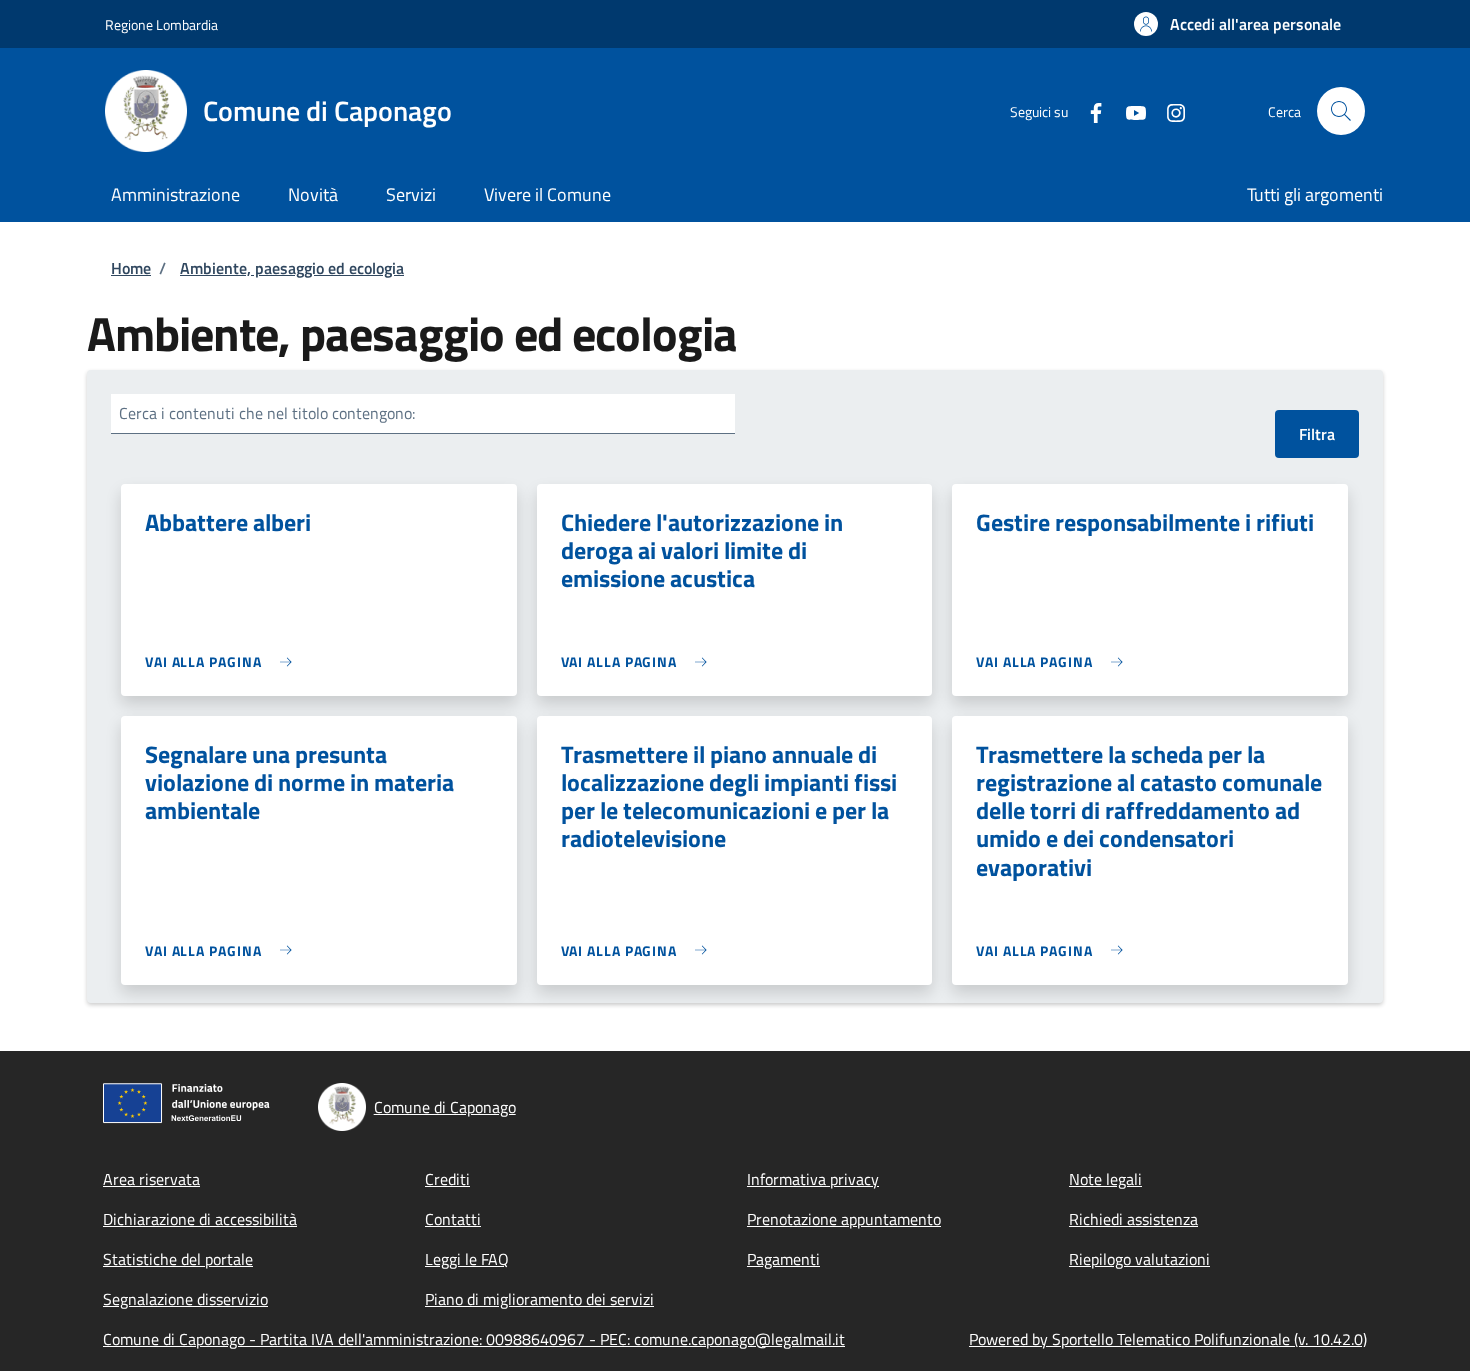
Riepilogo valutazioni (1139, 1259)
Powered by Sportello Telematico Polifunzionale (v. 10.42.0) (1168, 1339)
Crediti (447, 1179)
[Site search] (1341, 111)
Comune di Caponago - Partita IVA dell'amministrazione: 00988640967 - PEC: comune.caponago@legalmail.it (474, 1339)
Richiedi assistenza (1133, 1219)
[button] (1237, 24)
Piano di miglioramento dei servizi (539, 1299)
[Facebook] (1088, 110)
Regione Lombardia (161, 24)
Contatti (453, 1219)
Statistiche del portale (178, 1259)
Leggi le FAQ (467, 1259)
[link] (223, 661)
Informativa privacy (813, 1179)
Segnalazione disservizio (185, 1299)
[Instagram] (1168, 110)
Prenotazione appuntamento (844, 1219)
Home (131, 268)
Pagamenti (783, 1259)
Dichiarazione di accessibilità (200, 1219)
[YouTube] (1128, 110)
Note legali (1105, 1179)
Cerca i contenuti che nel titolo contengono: (267, 413)
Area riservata (151, 1179)
